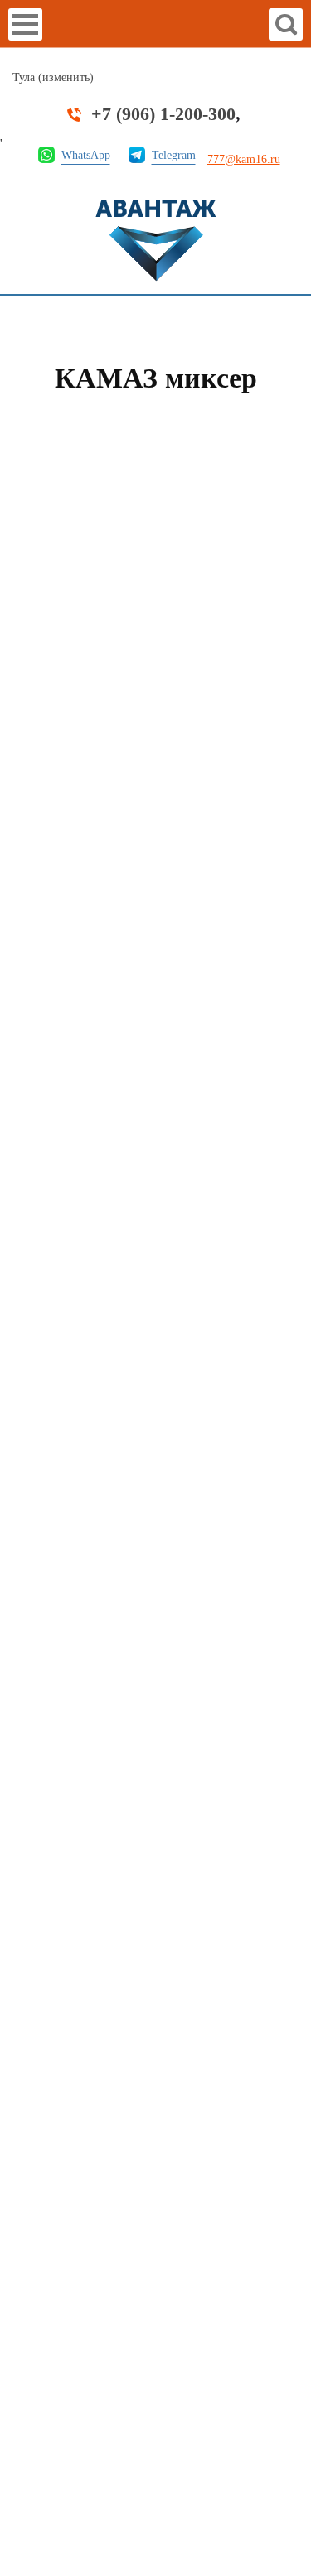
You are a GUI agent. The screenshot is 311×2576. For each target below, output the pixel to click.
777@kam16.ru (244, 159)
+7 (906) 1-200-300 (163, 114)
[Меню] (25, 24)
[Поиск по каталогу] (286, 24)
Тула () (53, 77)
